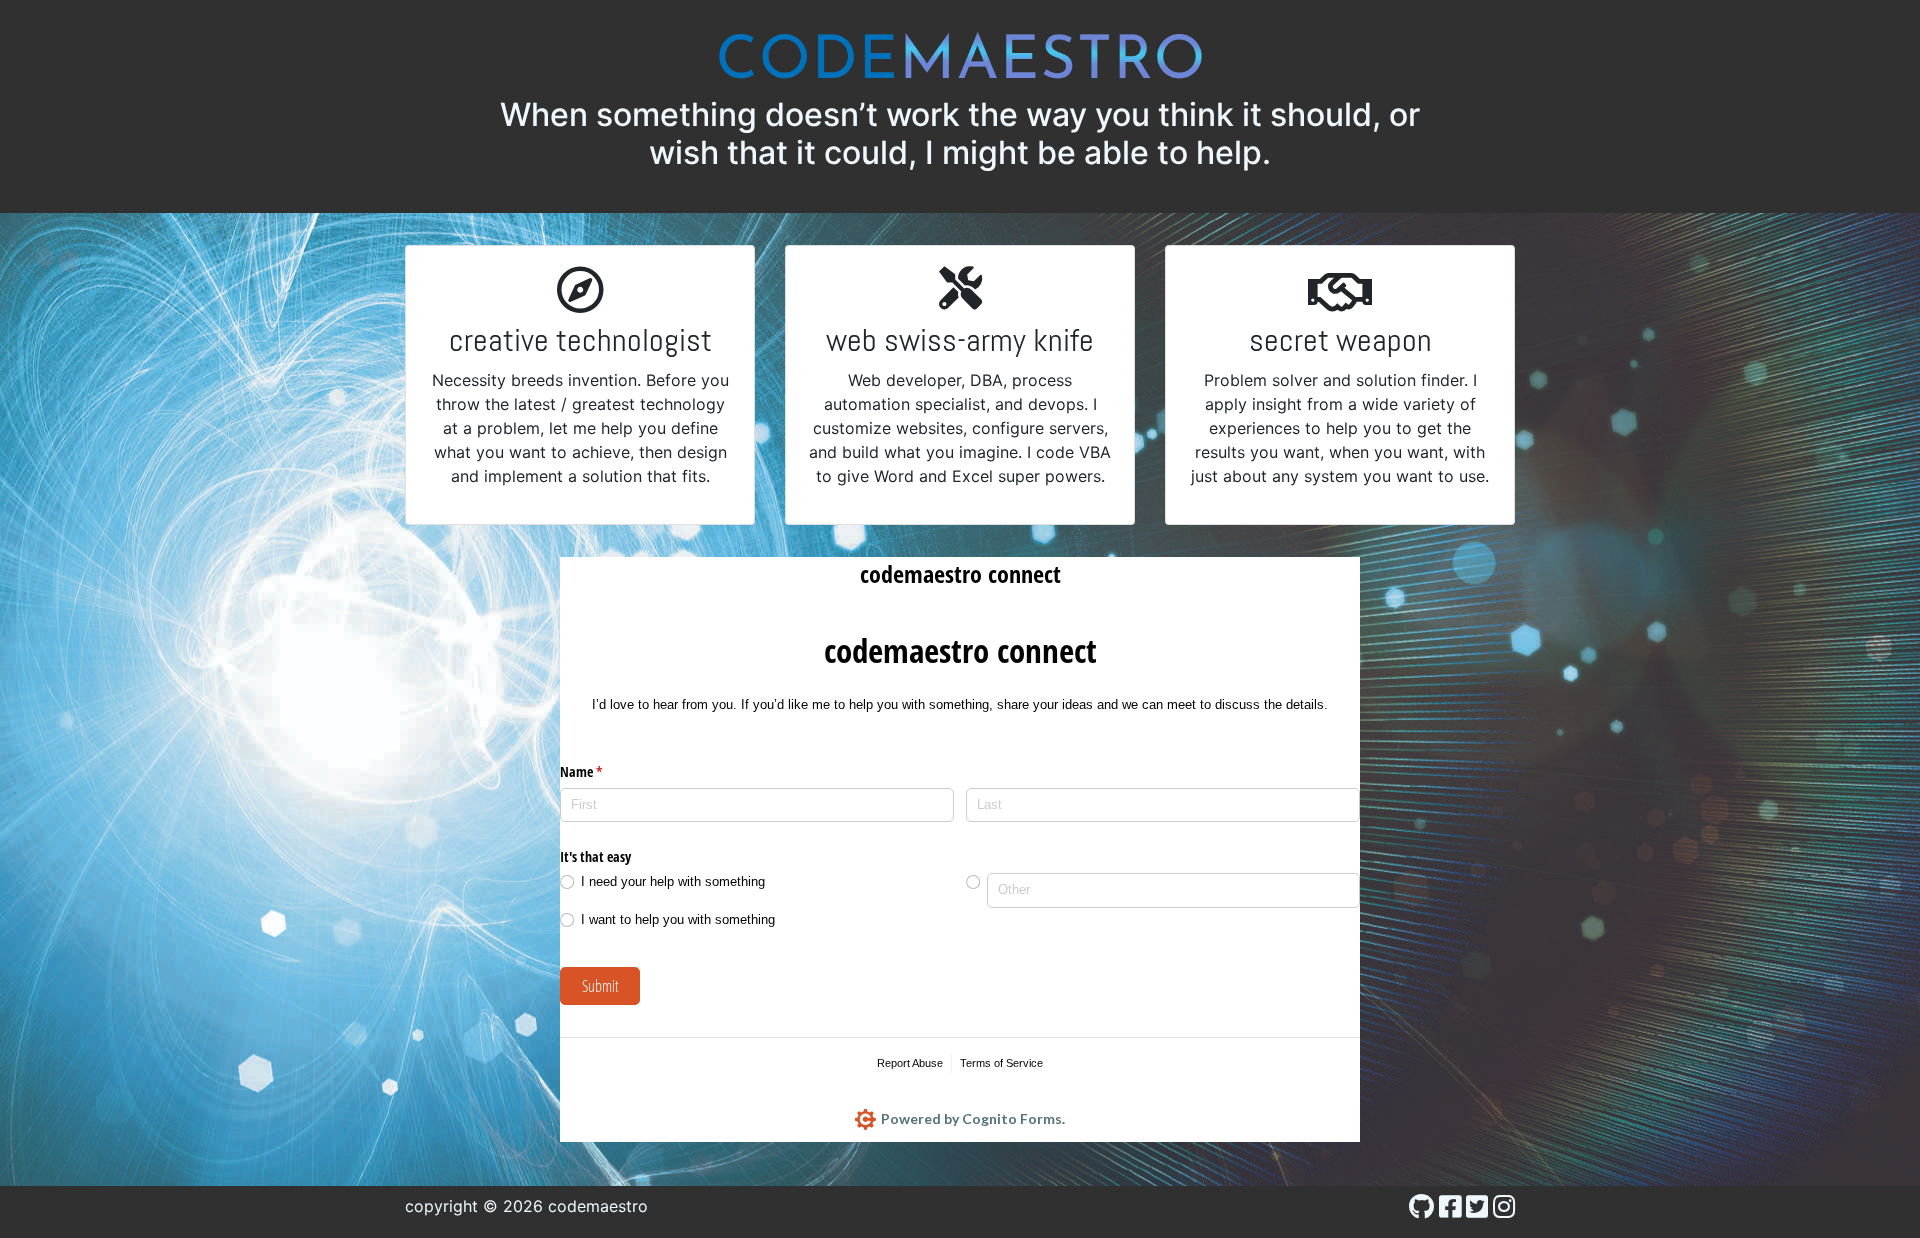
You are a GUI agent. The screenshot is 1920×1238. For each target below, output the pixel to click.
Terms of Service (1001, 1063)
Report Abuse (910, 1063)
